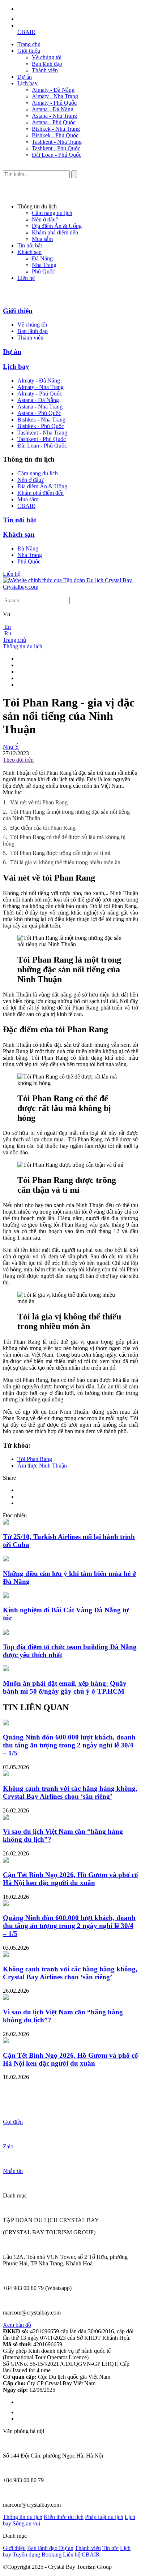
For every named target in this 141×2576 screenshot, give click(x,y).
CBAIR (26, 32)
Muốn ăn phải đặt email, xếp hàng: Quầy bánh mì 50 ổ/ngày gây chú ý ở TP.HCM (65, 1687)
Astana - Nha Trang (54, 116)
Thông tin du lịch (23, 646)
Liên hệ (26, 278)
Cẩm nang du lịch (52, 213)
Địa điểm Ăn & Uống (57, 226)
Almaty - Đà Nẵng (53, 90)
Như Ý (11, 747)
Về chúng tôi (47, 57)
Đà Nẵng (42, 258)
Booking (52, 2555)
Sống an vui (26, 2523)
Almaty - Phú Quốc (54, 103)
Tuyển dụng (26, 2555)
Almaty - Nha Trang (55, 96)
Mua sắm (42, 239)
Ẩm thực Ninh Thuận (42, 1466)
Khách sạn (29, 252)
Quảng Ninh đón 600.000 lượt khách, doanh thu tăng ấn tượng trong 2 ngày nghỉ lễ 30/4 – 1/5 (69, 1745)
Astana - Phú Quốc (54, 122)
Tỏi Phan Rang (35, 1459)
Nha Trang (44, 265)
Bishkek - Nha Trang (56, 129)
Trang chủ (29, 44)
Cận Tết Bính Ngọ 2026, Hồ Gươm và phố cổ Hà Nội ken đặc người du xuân (70, 1879)
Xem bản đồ (17, 2325)
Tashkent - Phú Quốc (56, 148)
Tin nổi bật (30, 245)
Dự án (25, 77)
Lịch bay (27, 83)
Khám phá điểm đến (55, 232)
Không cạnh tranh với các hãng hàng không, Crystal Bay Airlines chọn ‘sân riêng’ (70, 1792)
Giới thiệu (29, 51)
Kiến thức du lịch (64, 2517)
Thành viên (45, 70)
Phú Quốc (43, 271)
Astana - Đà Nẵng (53, 109)
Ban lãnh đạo (47, 64)
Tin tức (110, 2548)
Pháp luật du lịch (104, 2517)
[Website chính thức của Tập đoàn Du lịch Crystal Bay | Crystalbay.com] (70, 587)
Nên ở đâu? (45, 219)
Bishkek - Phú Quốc (55, 135)
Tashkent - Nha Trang (57, 142)
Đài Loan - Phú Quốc (57, 155)
